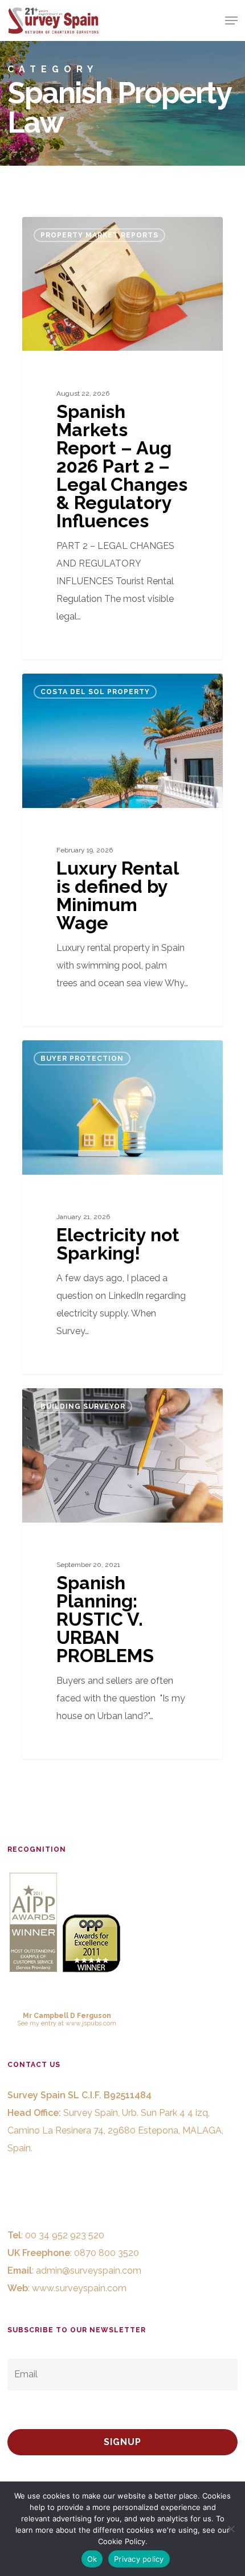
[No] (231, 2529)
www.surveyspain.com (79, 2288)
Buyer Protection (82, 1059)
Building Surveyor (83, 1406)
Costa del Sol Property (95, 692)
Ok (92, 2559)
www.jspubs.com (91, 2023)
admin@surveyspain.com (89, 2271)
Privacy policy (139, 2559)
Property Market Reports (99, 235)
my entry (43, 2023)
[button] (231, 20)
